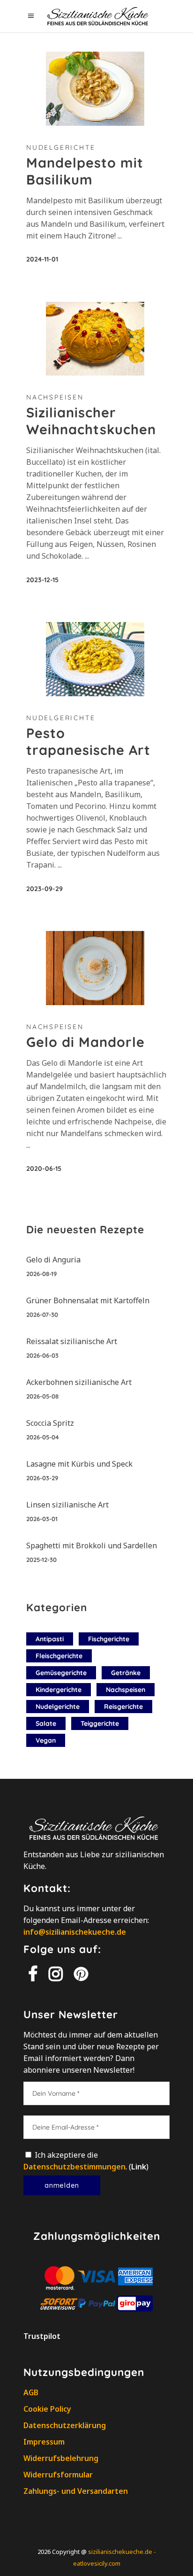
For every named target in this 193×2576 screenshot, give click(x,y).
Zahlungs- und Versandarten (76, 2491)
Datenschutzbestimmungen (74, 2167)
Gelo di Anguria (53, 1260)
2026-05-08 (42, 1396)
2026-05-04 (43, 1437)
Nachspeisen (55, 397)
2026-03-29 (42, 1478)
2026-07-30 (42, 1315)
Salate (46, 1723)
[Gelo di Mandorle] (95, 968)
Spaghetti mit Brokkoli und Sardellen (92, 1546)
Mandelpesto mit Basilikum (85, 171)
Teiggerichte (100, 1723)
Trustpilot (42, 2336)
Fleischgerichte (59, 1656)
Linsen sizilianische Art (67, 1505)
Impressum (44, 2442)
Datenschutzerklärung (65, 2425)
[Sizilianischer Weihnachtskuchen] (95, 339)
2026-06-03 (42, 1355)
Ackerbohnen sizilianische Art (79, 1382)
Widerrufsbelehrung (61, 2458)
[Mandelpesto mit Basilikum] (95, 89)
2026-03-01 (42, 1519)
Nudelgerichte (61, 147)
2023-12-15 (42, 580)
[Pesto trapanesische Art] (95, 659)
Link (139, 2167)
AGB (31, 2392)
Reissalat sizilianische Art (72, 1341)
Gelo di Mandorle (85, 1042)
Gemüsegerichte (61, 1673)
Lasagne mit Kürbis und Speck (79, 1464)
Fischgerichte (109, 1639)
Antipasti (50, 1639)
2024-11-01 (42, 259)
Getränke (126, 1673)
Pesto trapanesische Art (88, 741)
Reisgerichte (123, 1707)
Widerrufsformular (58, 2475)
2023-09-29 (45, 889)
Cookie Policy (47, 2409)
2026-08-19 (41, 1274)
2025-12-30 (41, 1560)
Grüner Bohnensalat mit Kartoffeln (88, 1300)
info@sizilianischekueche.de (75, 1932)
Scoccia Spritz (50, 1423)
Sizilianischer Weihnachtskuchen (91, 421)
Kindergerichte (59, 1690)
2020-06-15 (44, 1169)
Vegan (46, 1740)
